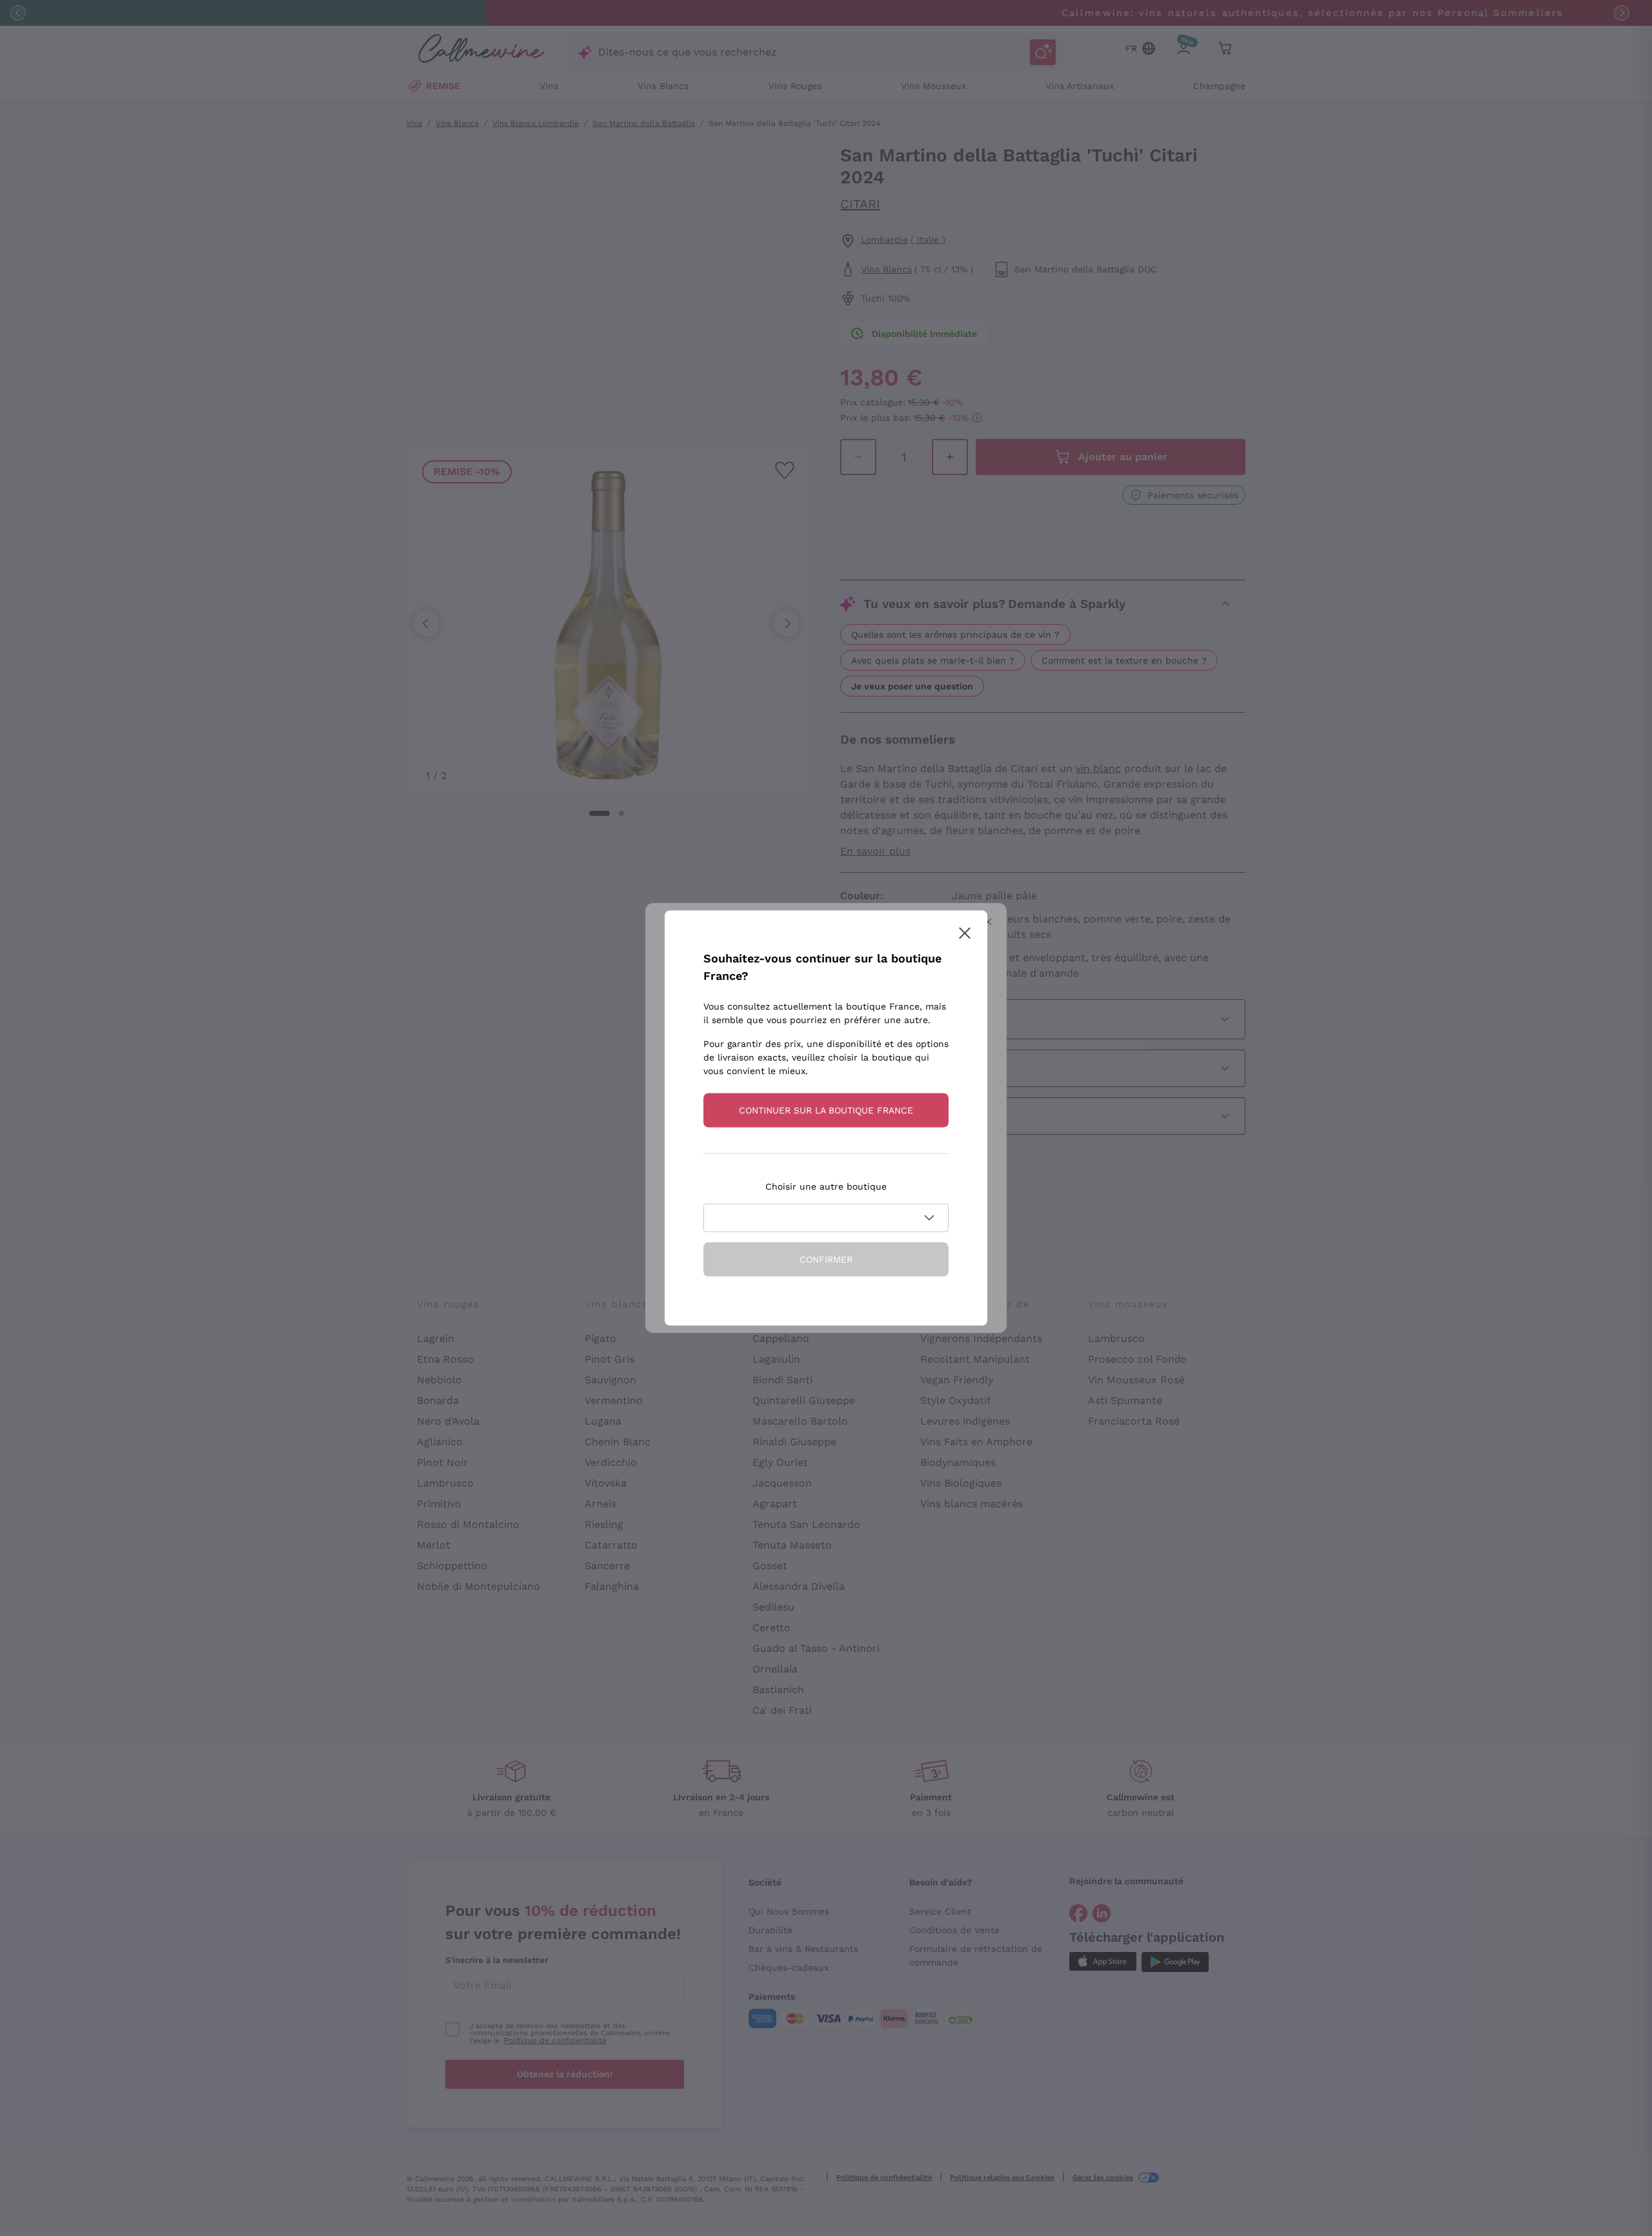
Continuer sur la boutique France (826, 1110)
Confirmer (826, 1259)
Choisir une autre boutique (826, 1186)
